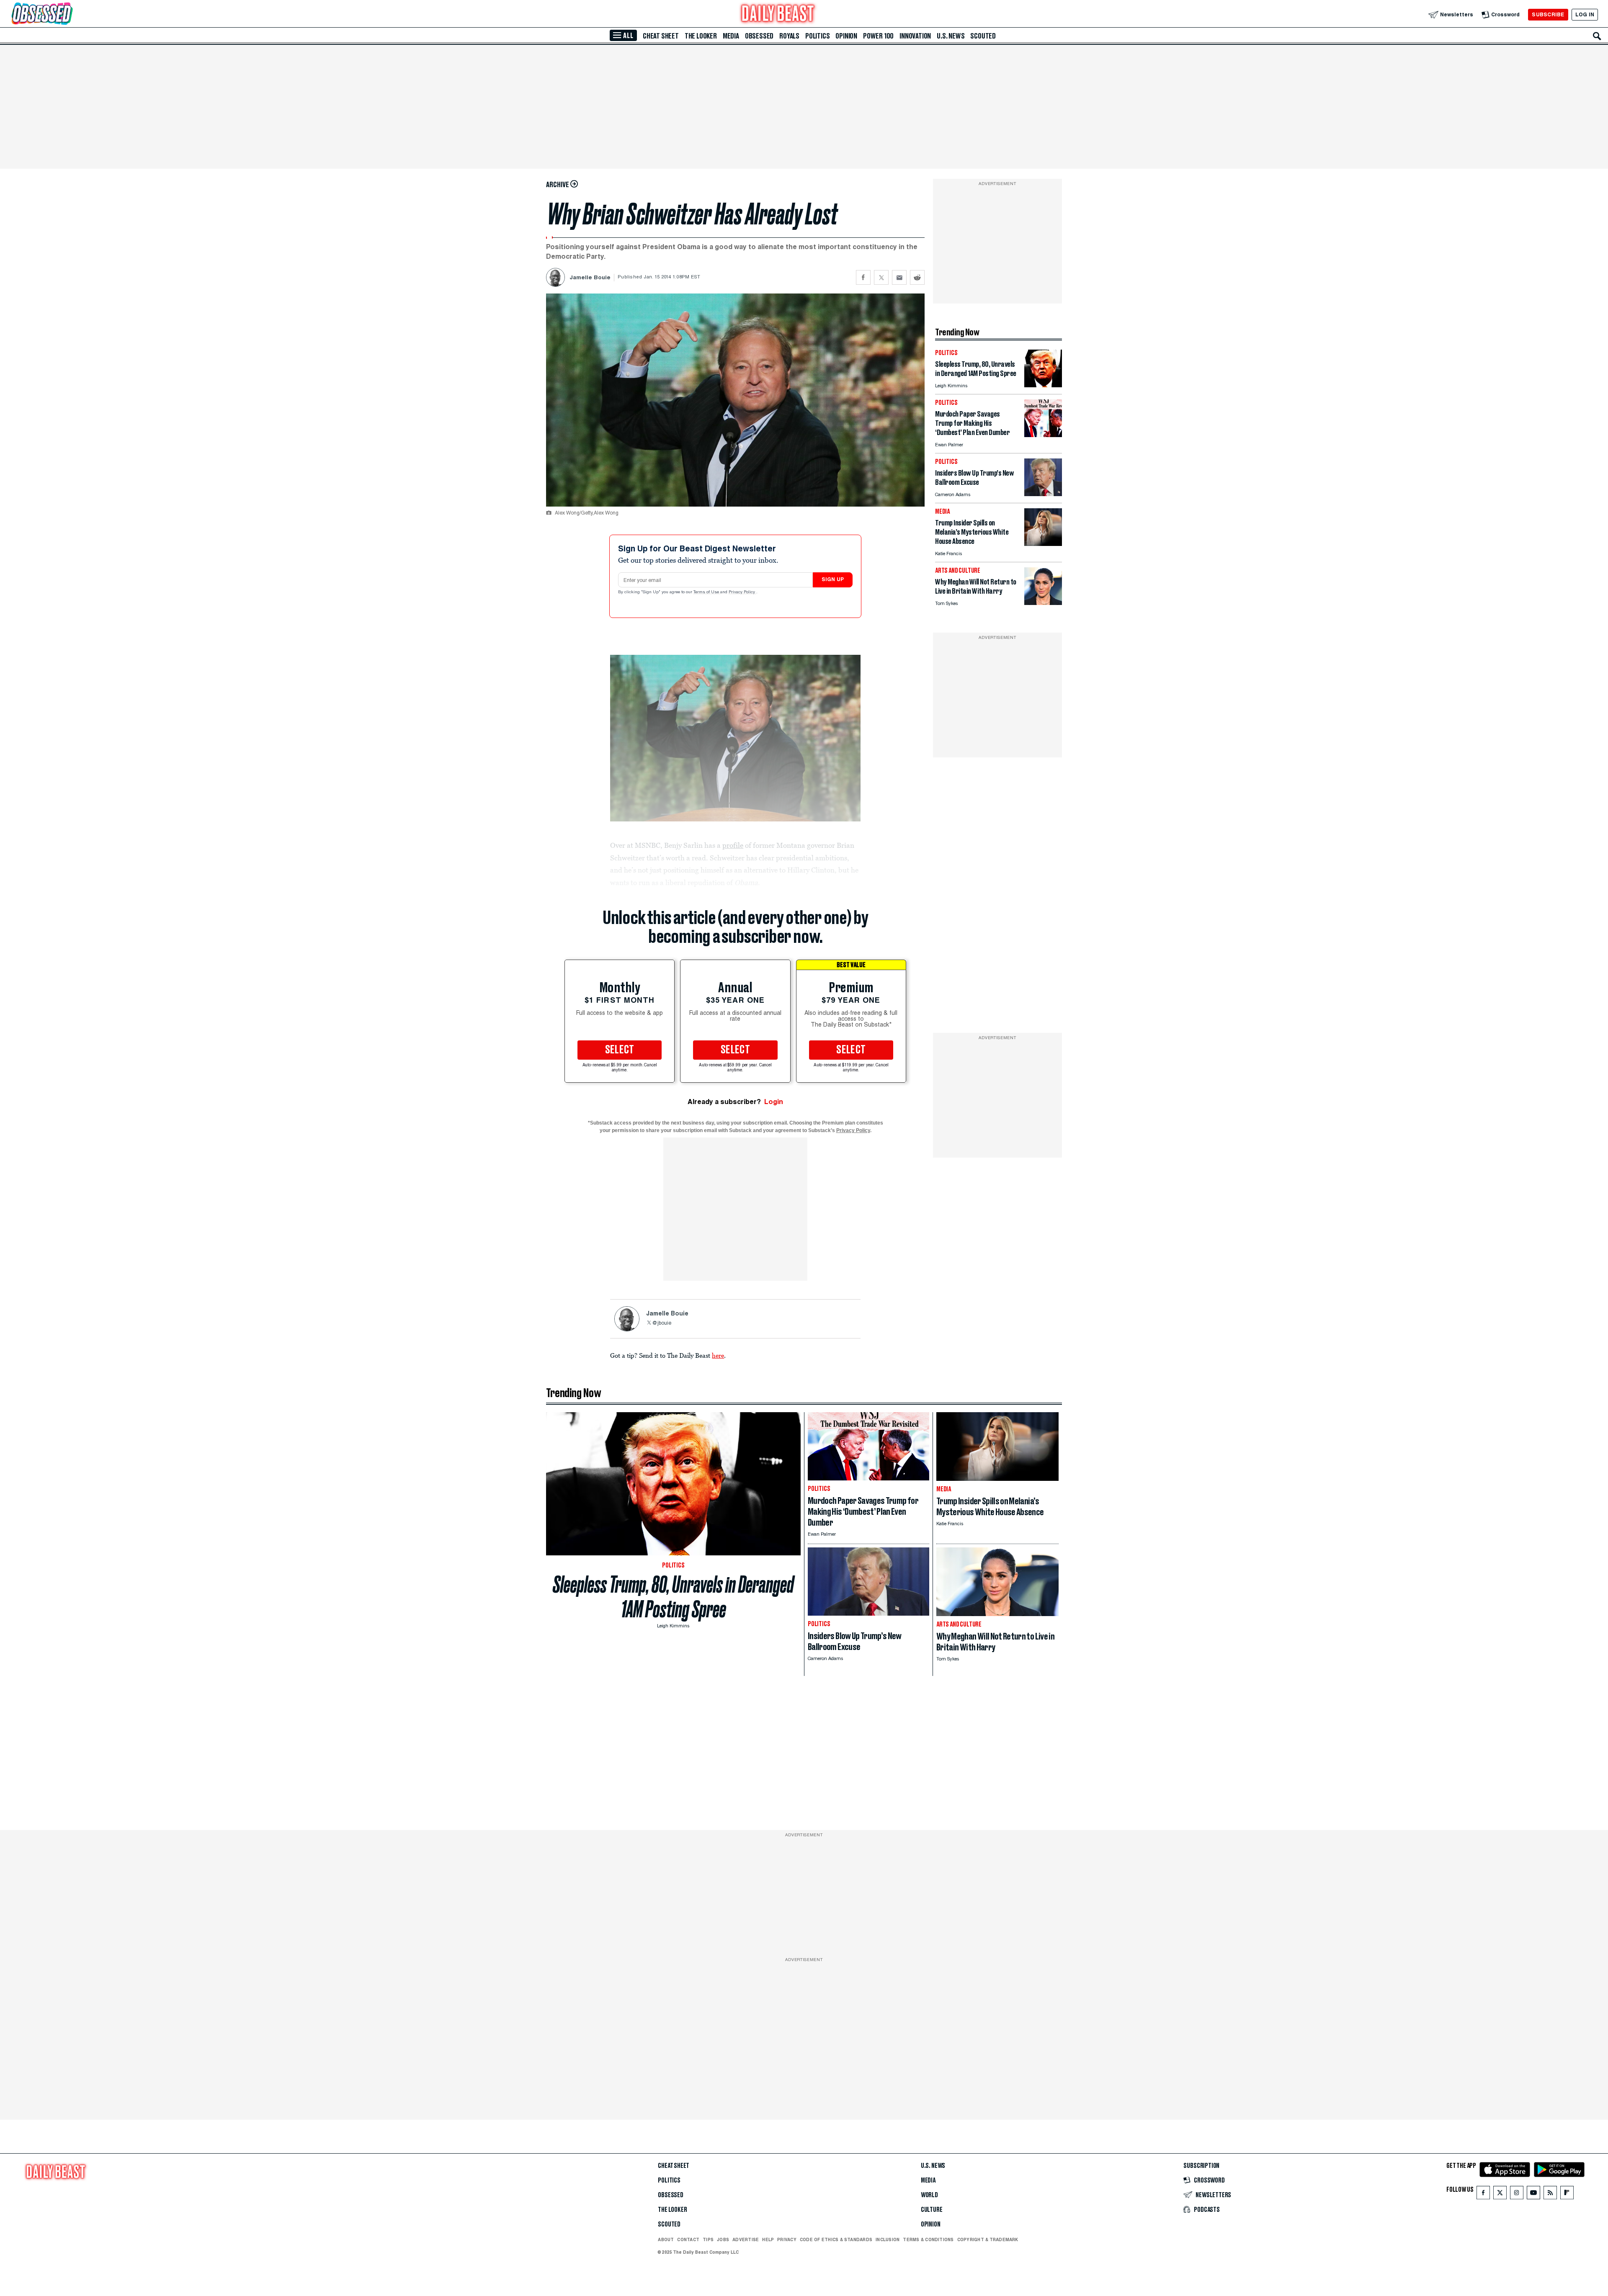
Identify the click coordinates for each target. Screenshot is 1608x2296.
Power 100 (878, 36)
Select (620, 1050)
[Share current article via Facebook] (863, 277)
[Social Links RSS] (1550, 2194)
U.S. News (951, 36)
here (718, 1355)
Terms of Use (707, 592)
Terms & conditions (928, 2239)
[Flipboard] (1567, 2194)
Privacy (787, 2239)
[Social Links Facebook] (1483, 2194)
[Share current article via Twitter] (881, 277)
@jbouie (662, 1323)
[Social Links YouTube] (1533, 2194)
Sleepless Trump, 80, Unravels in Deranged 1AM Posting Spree (673, 1597)
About (666, 2239)
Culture (932, 2210)
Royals (789, 36)
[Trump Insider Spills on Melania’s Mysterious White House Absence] (1043, 544)
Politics (817, 36)
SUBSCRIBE (1548, 14)
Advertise (746, 2239)
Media (731, 36)
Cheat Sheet (661, 36)
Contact (688, 2239)
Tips (708, 2239)
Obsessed (759, 36)
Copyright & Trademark (988, 2239)
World (929, 2195)
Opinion (846, 36)
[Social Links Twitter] (1500, 2194)
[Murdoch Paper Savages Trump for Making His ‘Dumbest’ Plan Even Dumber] (1043, 435)
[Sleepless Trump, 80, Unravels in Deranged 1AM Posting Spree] (1043, 385)
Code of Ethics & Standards (836, 2239)
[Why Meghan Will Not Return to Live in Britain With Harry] (1043, 603)
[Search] (1597, 36)
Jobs (723, 2239)
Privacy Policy (742, 592)
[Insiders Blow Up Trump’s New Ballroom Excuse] (1043, 494)
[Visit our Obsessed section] (69, 14)
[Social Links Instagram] (1517, 2194)
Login (774, 1102)
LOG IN (1585, 14)
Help (768, 2239)
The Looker (701, 36)
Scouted (983, 36)
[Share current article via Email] (899, 277)
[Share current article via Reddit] (917, 277)
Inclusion (888, 2239)
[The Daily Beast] (778, 14)
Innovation (915, 36)
